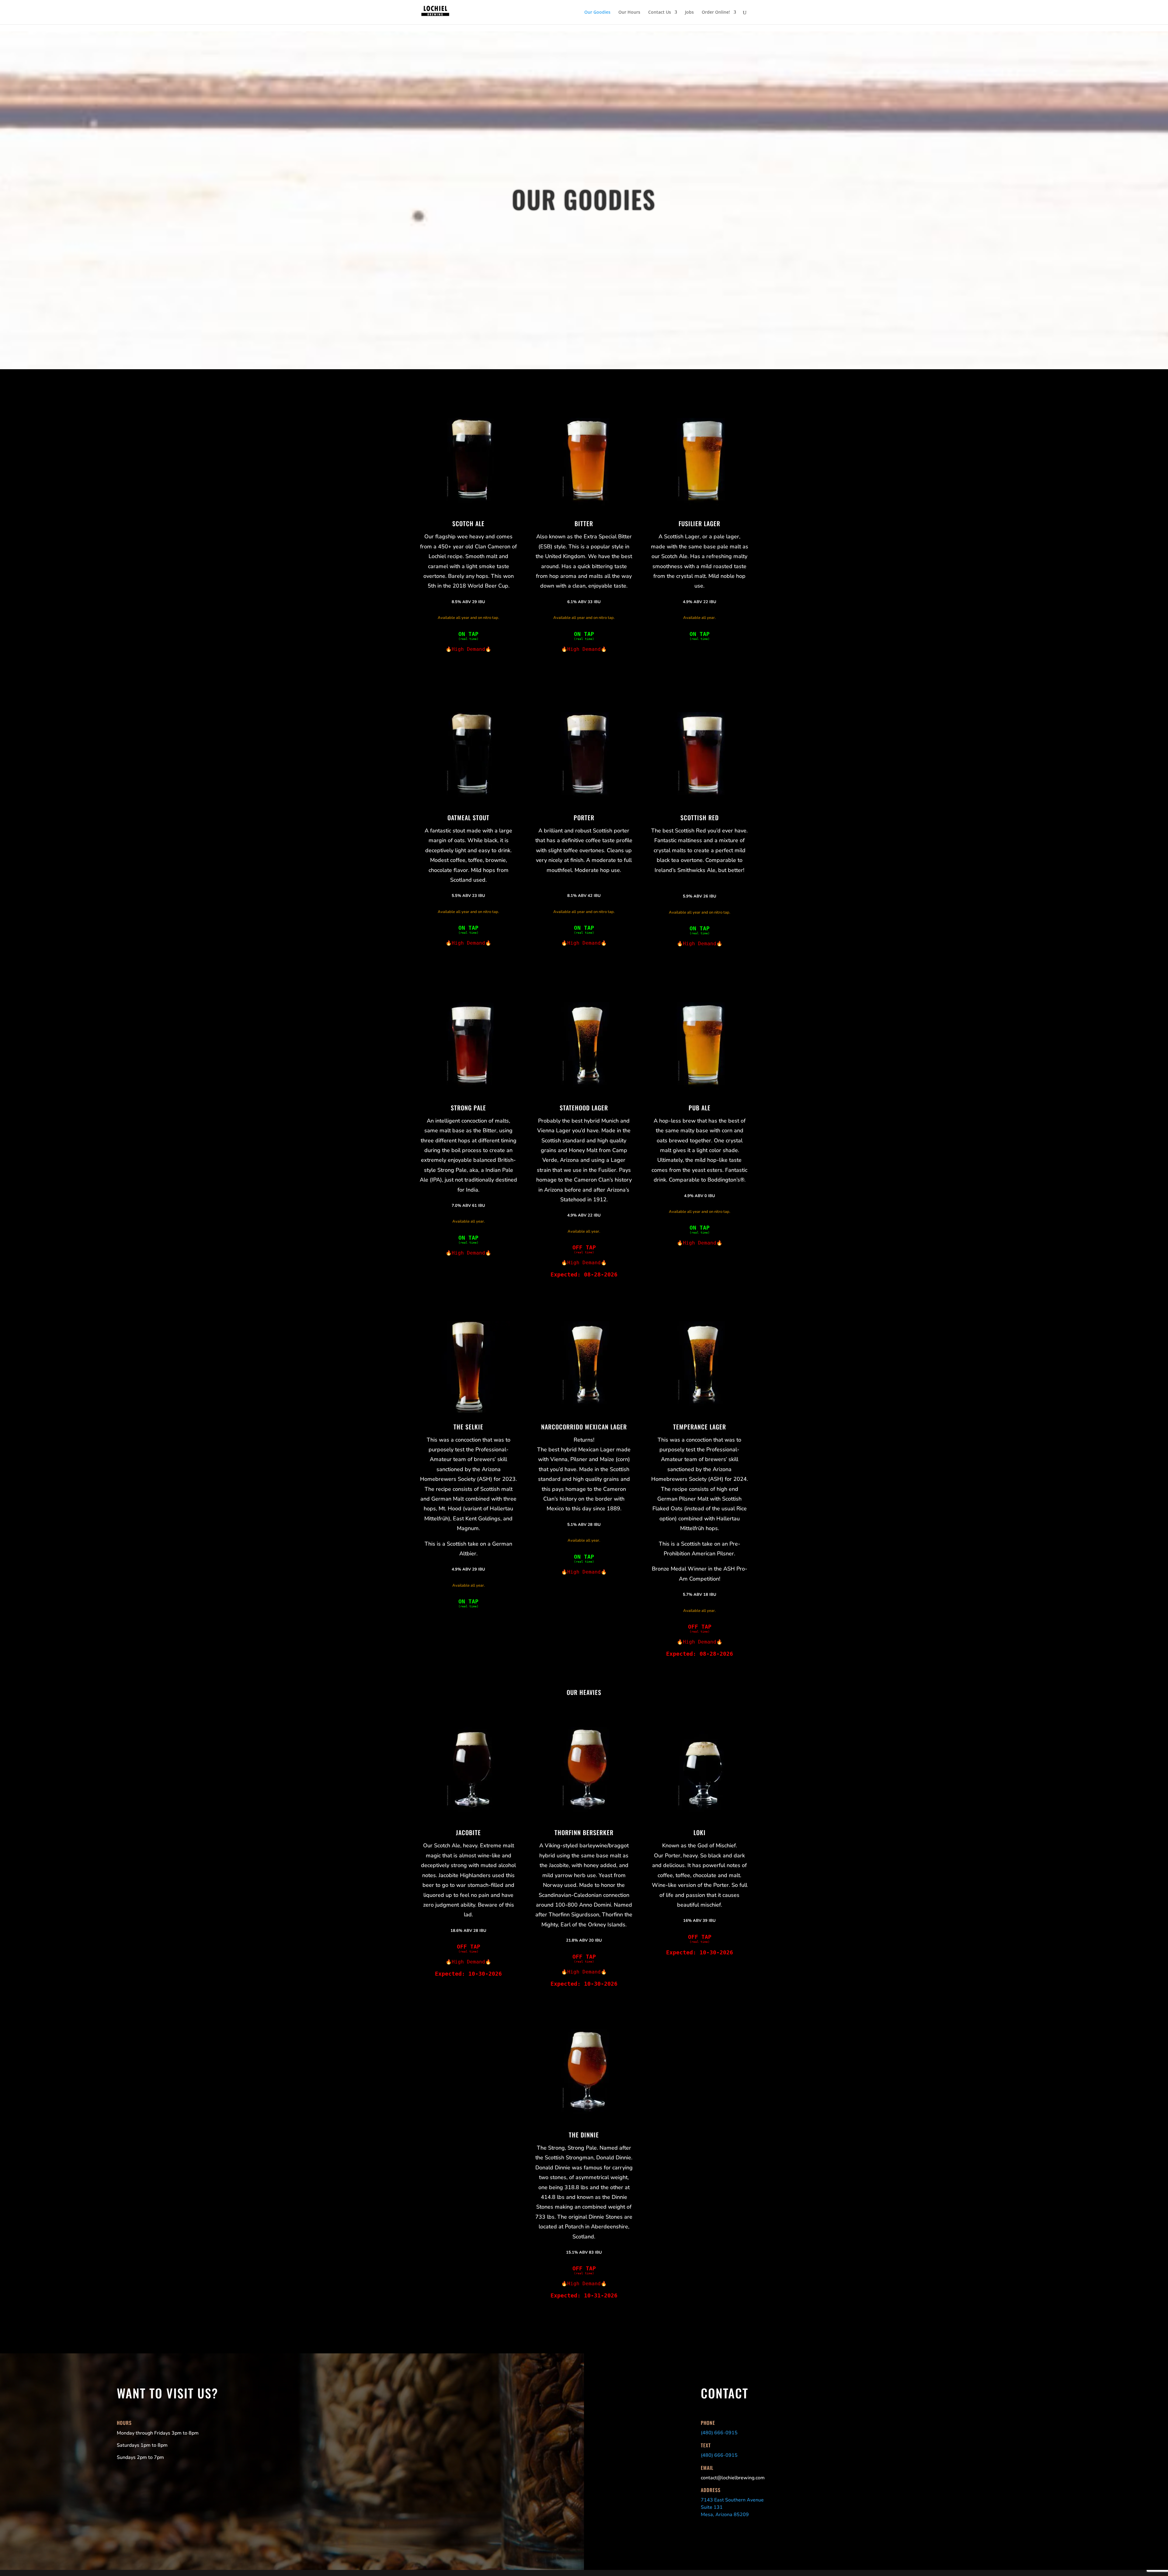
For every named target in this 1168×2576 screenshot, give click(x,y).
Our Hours (629, 12)
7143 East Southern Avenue (732, 2500)
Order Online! (716, 12)
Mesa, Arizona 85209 (725, 2515)
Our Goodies (597, 12)
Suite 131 (712, 2507)
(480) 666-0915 (719, 2433)
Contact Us (660, 12)
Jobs (689, 12)
